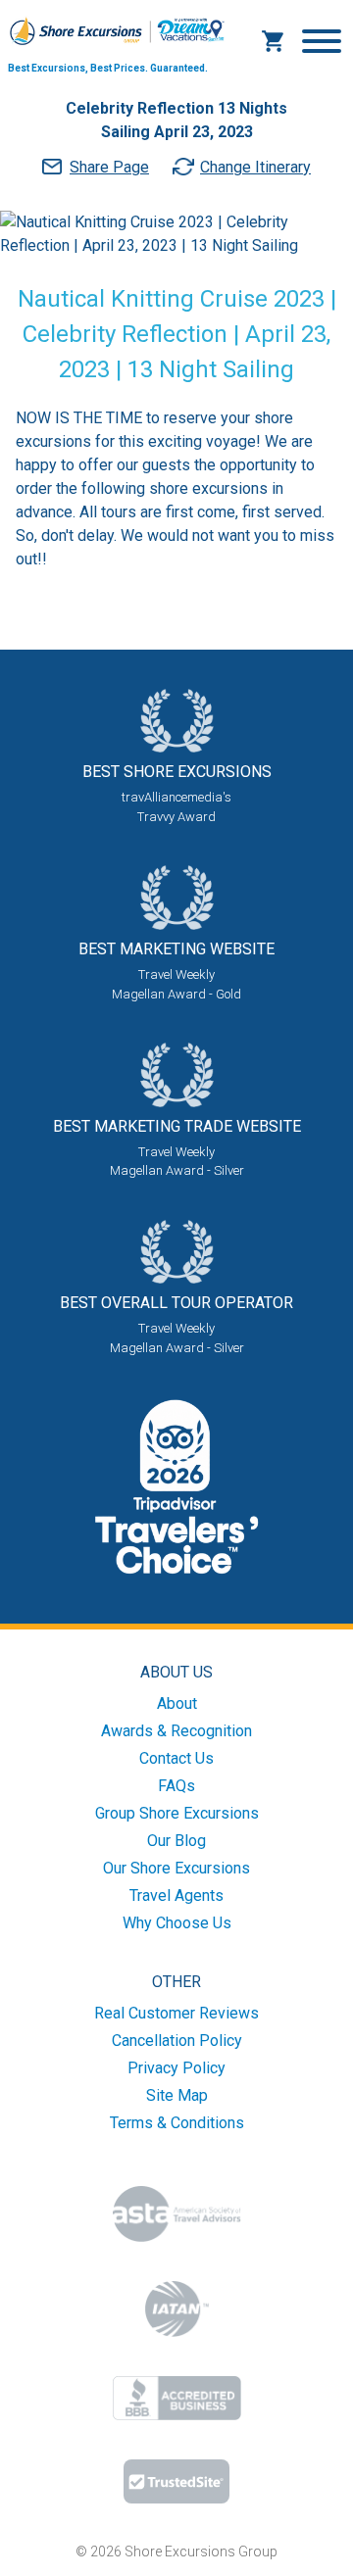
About (177, 1703)
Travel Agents (176, 1896)
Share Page (109, 167)
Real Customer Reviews (176, 2013)
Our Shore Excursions (176, 1868)
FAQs (176, 1786)
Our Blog (176, 1841)
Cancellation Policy (177, 2041)
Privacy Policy (176, 2068)
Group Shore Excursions (177, 1813)
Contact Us (176, 1758)
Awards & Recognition (176, 1731)
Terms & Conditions (177, 2123)
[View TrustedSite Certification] (176, 2481)
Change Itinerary (255, 167)
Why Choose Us (177, 1923)
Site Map (177, 2095)
